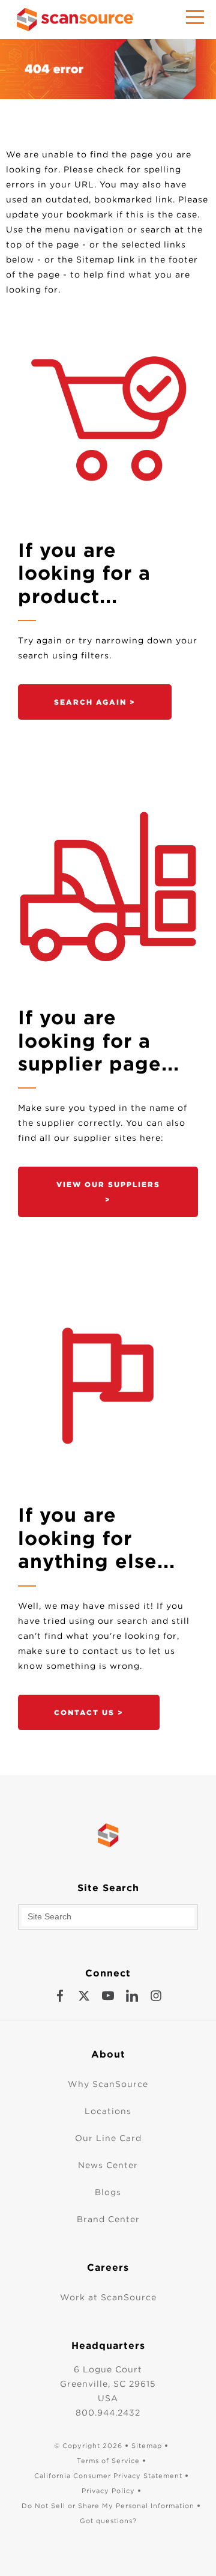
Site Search (108, 1888)
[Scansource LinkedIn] (132, 1996)
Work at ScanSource (108, 2297)
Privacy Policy (108, 2491)
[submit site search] (185, 1917)
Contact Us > (89, 1712)
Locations (108, 2111)
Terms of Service (108, 2461)
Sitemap (147, 2446)
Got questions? (108, 2521)
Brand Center (108, 2219)
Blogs (108, 2192)
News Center (108, 2165)
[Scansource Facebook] (60, 1996)
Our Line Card (108, 2138)
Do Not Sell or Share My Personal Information (108, 2506)
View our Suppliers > (108, 1192)
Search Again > (95, 702)
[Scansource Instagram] (156, 1996)
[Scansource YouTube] (108, 1996)
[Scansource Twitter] (84, 1996)
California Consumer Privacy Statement (108, 2476)
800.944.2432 (108, 2413)
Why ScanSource (108, 2084)
